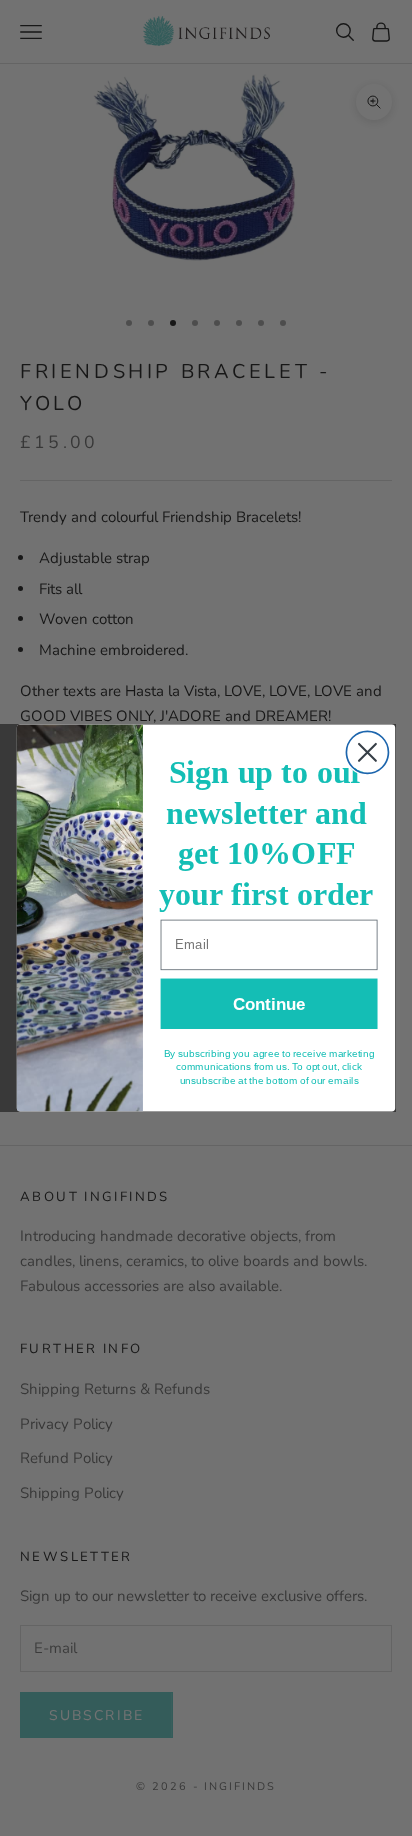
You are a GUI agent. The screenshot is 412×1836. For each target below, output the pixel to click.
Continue (269, 1004)
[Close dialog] (367, 752)
